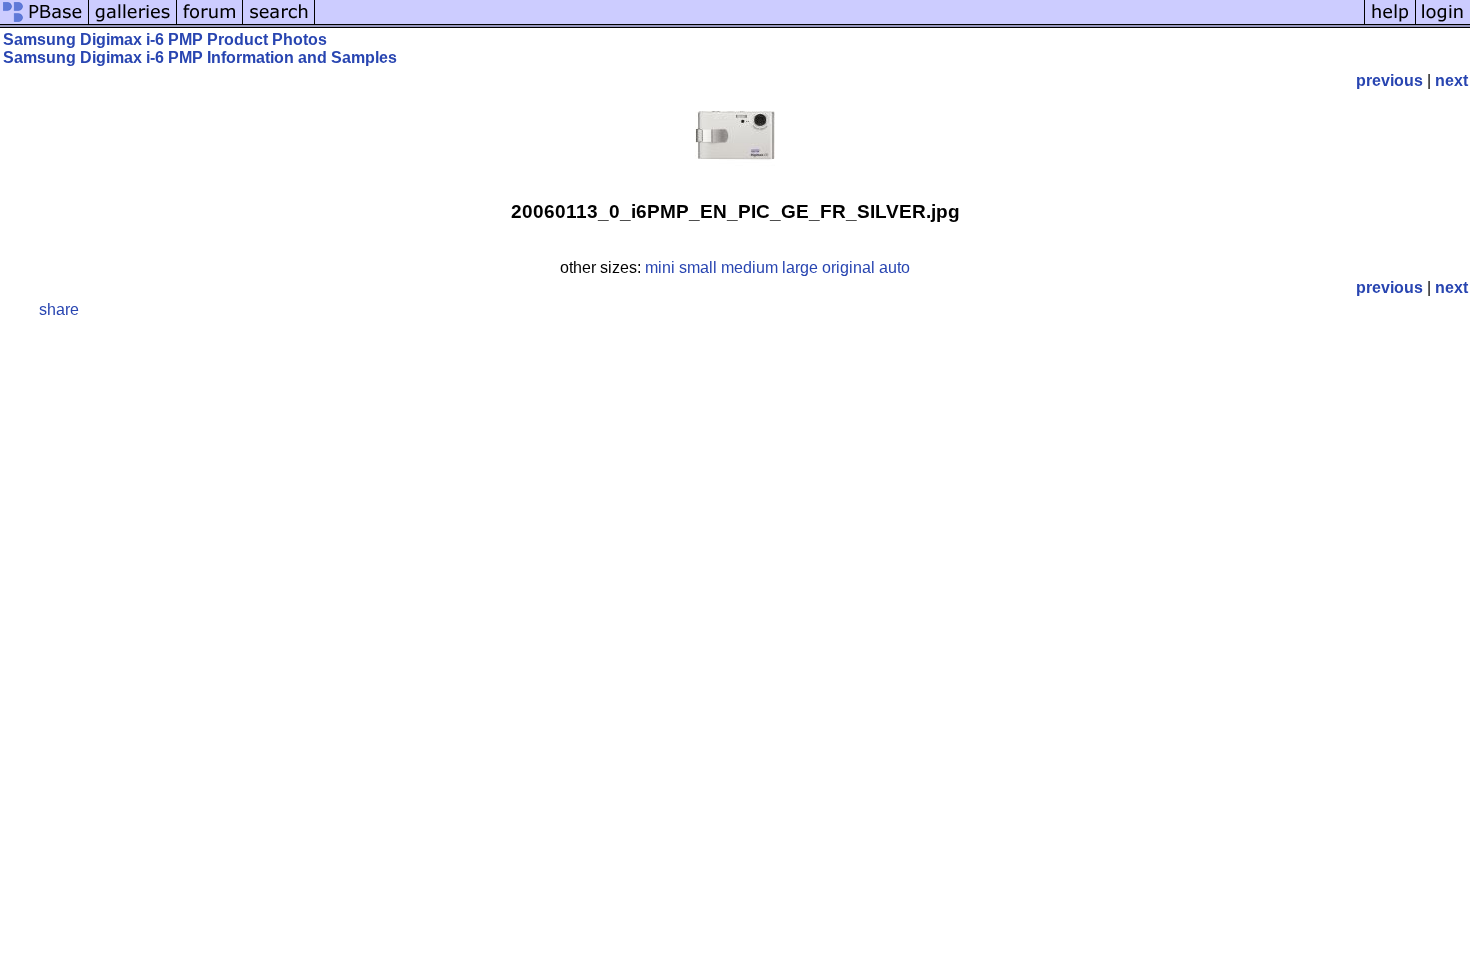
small (698, 267)
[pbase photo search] (279, 22)
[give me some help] (1390, 22)
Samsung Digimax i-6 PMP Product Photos (165, 39)
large (800, 267)
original (848, 267)
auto (894, 267)
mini (660, 267)
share (59, 309)
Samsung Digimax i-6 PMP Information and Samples (200, 57)
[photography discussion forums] (210, 22)
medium (749, 267)
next (1451, 80)
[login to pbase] (1443, 22)
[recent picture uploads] (133, 22)
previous (1389, 80)
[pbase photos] (44, 22)
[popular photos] (839, 22)
